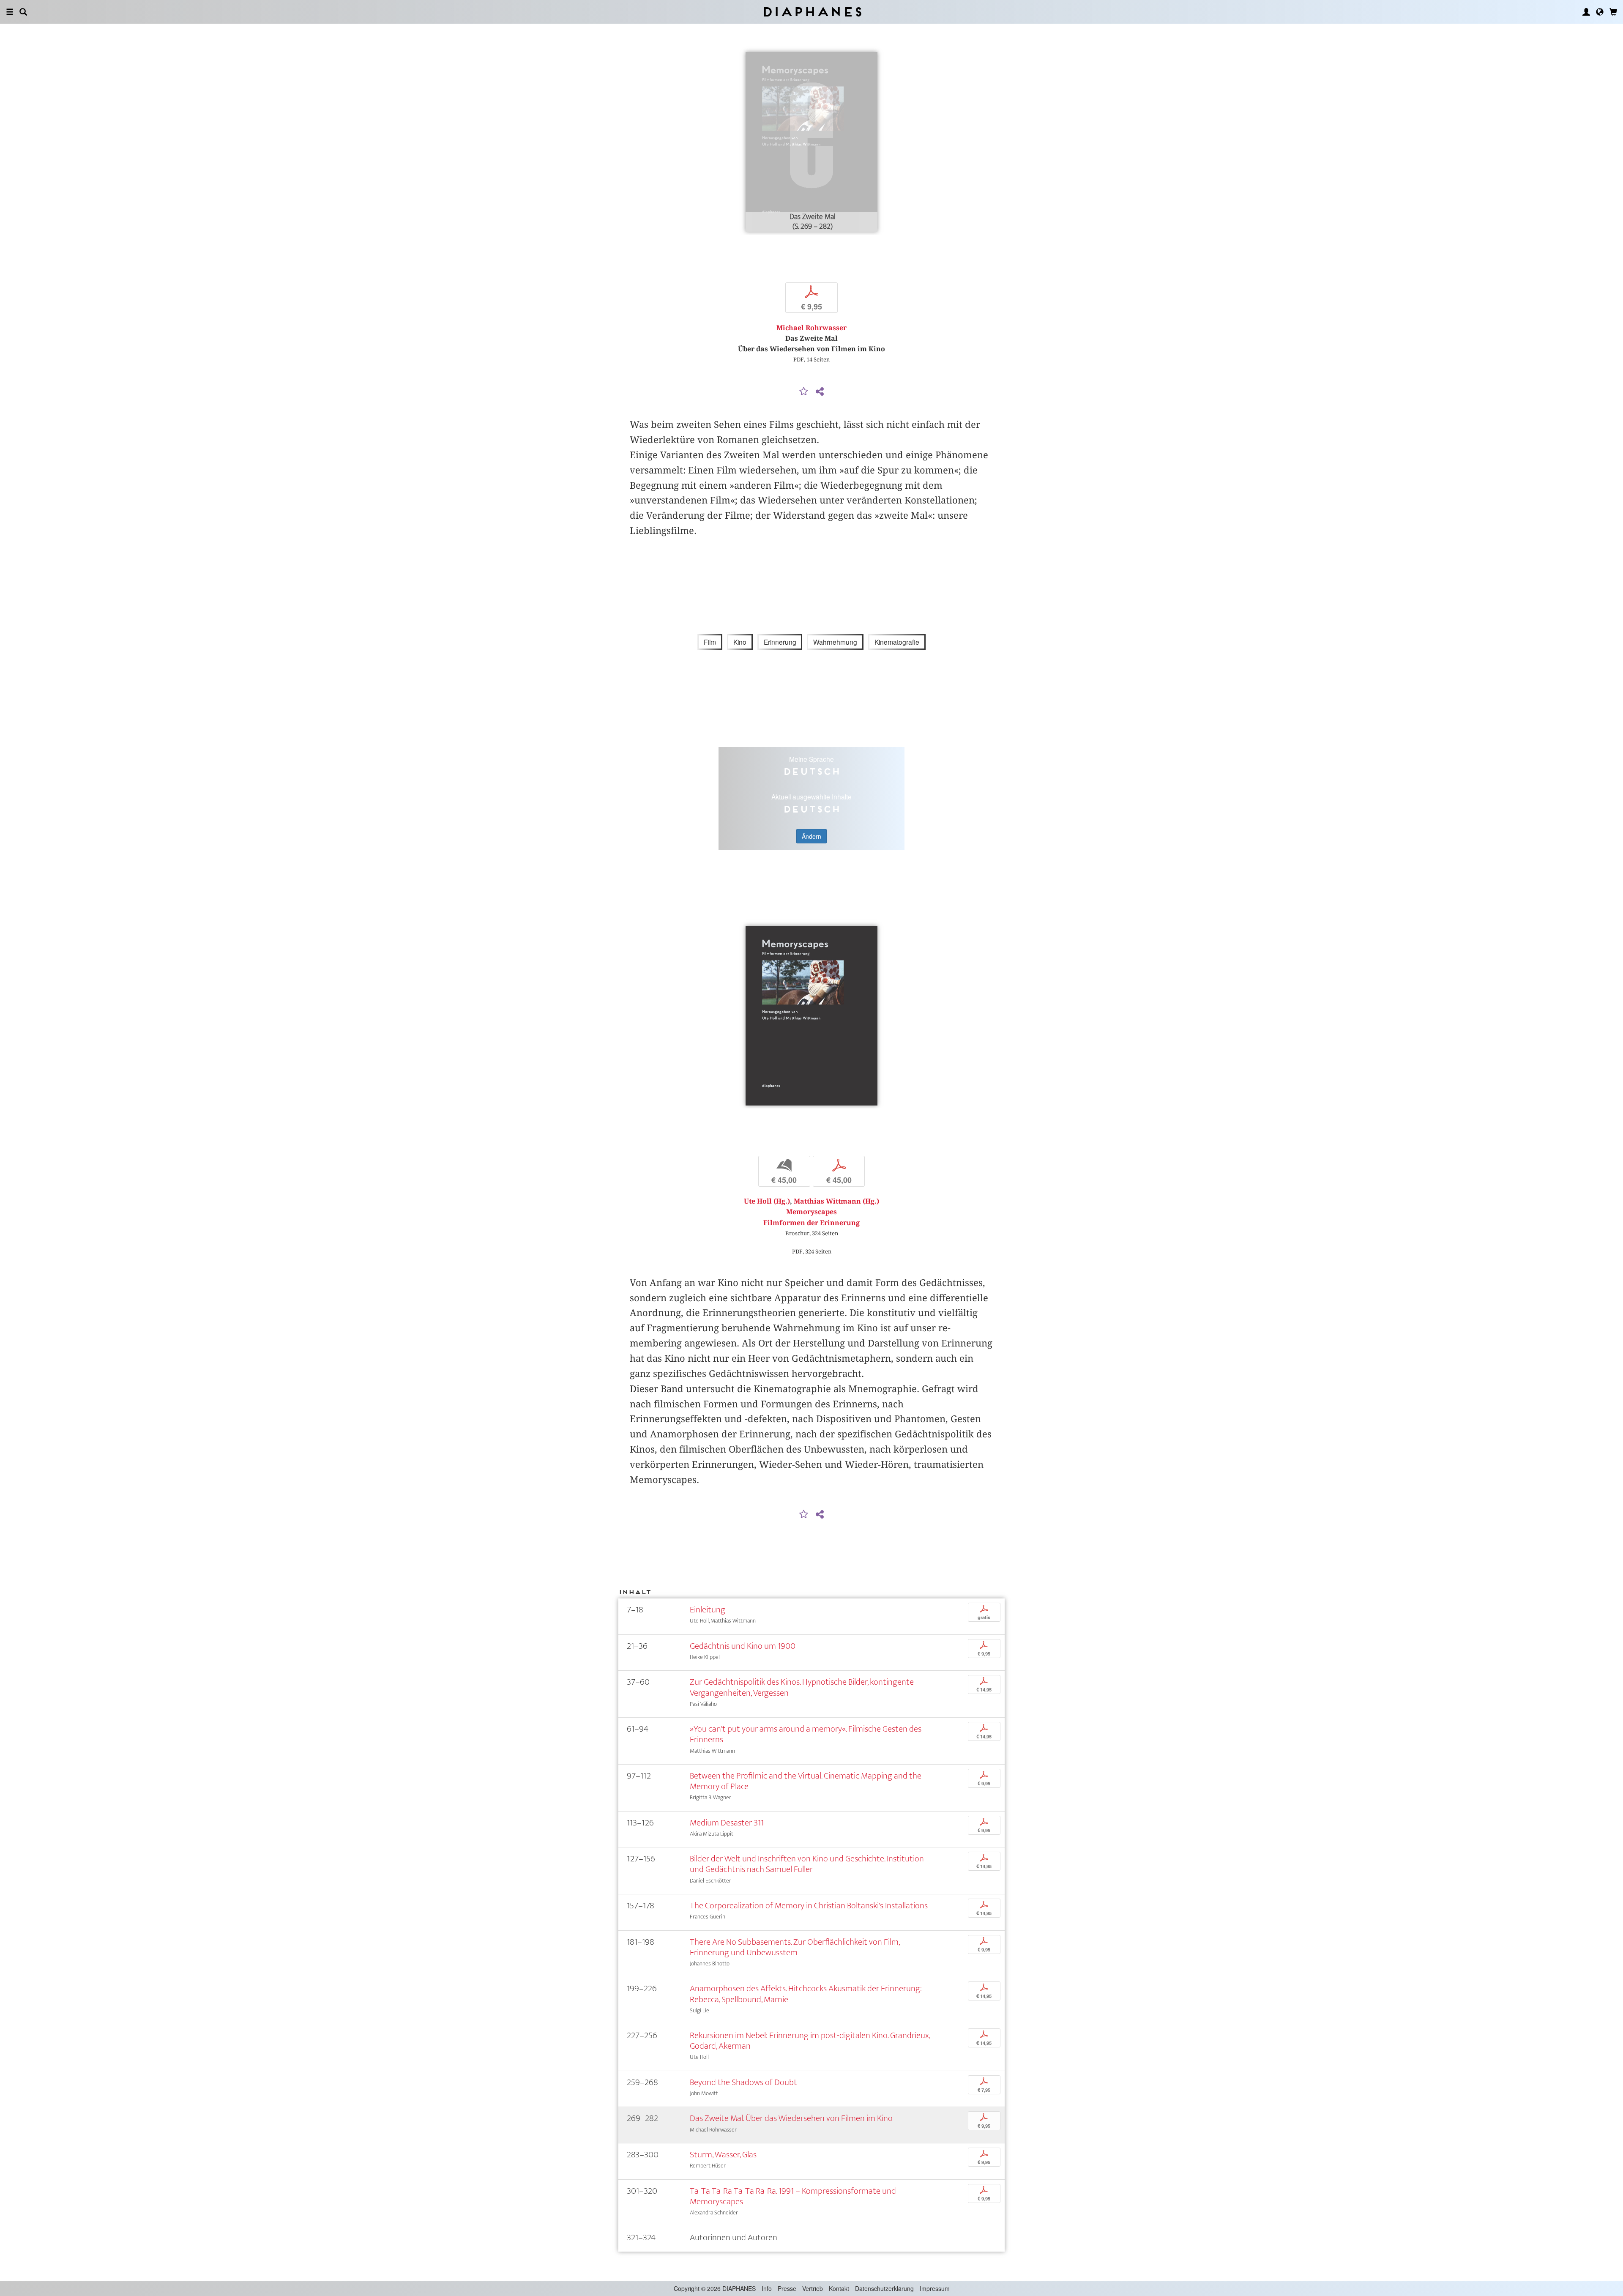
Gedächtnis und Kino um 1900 (743, 1646)
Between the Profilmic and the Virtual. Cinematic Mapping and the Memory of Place (806, 1781)
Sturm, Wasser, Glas (723, 2155)
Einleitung (708, 1610)
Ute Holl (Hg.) (767, 1201)
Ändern (811, 836)
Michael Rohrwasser (811, 328)
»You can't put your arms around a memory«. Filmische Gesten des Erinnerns (806, 1734)
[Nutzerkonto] (1586, 12)
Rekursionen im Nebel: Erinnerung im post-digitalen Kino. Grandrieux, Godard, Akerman (810, 2041)
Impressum (935, 2288)
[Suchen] (23, 12)
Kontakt (839, 2288)
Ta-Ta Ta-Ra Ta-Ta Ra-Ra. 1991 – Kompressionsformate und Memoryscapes (793, 2196)
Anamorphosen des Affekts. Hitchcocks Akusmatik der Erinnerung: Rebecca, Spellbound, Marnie (806, 1994)
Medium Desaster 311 (727, 1823)
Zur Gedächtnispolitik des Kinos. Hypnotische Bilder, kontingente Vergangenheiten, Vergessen (802, 1687)
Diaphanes (812, 12)
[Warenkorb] (1613, 12)
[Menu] (10, 12)
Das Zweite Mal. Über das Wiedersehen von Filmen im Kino (791, 2118)
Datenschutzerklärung (884, 2288)
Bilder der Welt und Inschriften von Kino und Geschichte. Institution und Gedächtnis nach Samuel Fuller (807, 1864)
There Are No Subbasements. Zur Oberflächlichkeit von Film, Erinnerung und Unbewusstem (795, 1947)
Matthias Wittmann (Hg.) (836, 1201)
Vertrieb (813, 2288)
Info (767, 2288)
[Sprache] (1600, 12)
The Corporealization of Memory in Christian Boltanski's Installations (809, 1906)
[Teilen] (820, 392)
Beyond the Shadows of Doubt (743, 2082)
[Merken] (804, 392)
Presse (787, 2288)
